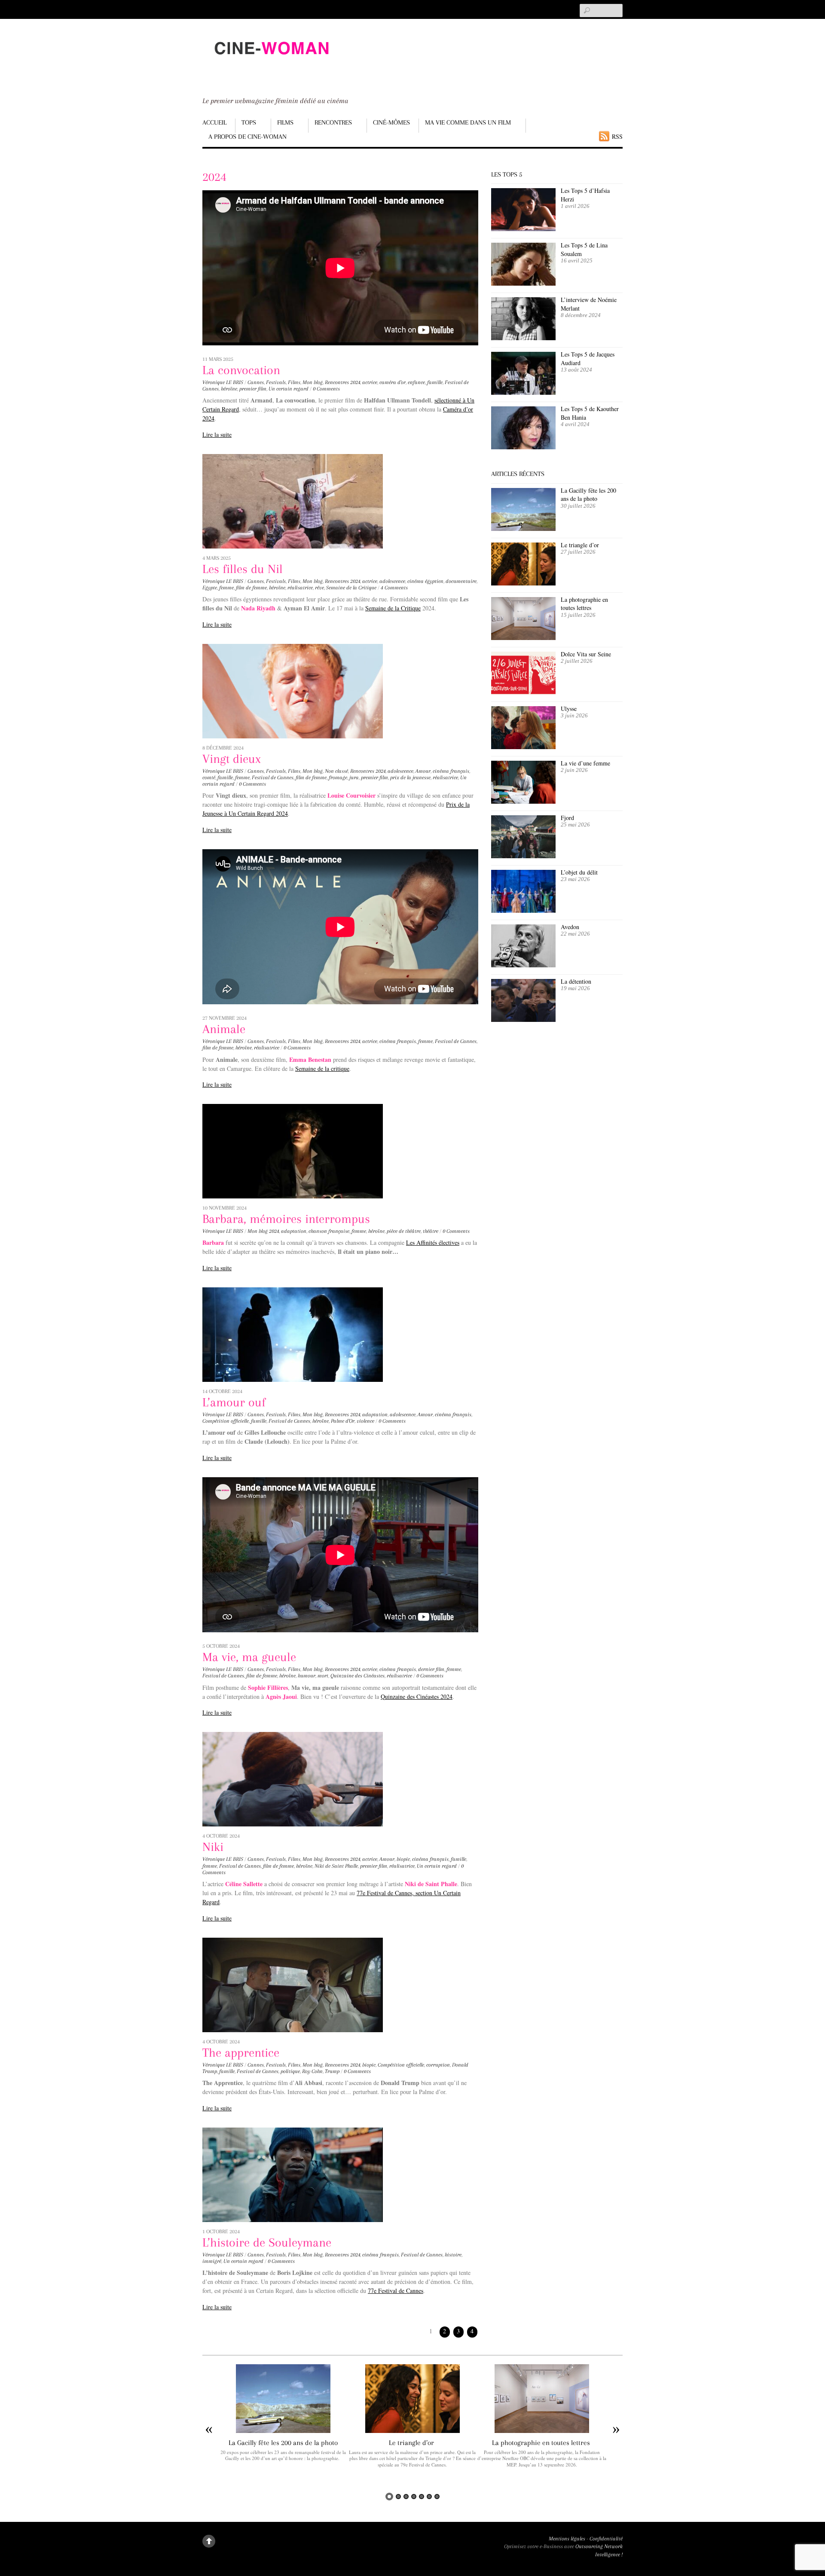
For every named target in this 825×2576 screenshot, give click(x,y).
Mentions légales (567, 2539)
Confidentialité (606, 2539)
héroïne (229, 389)
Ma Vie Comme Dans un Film (468, 122)
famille (435, 382)
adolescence (392, 581)
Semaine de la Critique (351, 588)
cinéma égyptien (425, 581)
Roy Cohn (312, 2071)
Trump (332, 2071)
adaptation (294, 1231)
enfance (416, 382)
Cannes (256, 382)
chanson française (329, 1231)
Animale (224, 1029)
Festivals (276, 382)
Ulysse (569, 709)
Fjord (567, 818)
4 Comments (394, 588)
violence (365, 1421)
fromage (338, 777)
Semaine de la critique (322, 1069)
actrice (370, 382)
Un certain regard (289, 389)
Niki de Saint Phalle (336, 1866)
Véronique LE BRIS (223, 382)
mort (323, 1676)
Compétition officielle (226, 1421)
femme (226, 588)
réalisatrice (300, 588)
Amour (423, 771)
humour (307, 1676)
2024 (355, 382)
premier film (253, 389)
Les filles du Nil (243, 569)
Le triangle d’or (581, 545)
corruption (438, 2065)
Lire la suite (217, 434)
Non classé (336, 771)
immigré (212, 2261)
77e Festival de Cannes (396, 2291)
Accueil (214, 122)
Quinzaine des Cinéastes (357, 1676)
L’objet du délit (579, 872)
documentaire (461, 581)
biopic (403, 1859)
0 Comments (326, 389)
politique (290, 2071)
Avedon (571, 927)
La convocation (241, 370)
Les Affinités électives (433, 1242)
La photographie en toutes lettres (584, 604)
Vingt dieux (233, 759)
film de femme (251, 588)
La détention (576, 981)
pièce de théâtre (404, 1231)
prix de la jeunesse (410, 777)
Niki (213, 1847)
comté (209, 777)
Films (285, 122)
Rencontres (333, 122)
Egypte (210, 588)
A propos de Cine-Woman (247, 137)
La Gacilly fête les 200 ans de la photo (588, 495)
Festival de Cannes (273, 777)
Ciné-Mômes (391, 122)
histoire (453, 2255)
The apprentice (241, 2053)
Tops (249, 122)
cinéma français (451, 771)
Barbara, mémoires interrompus (286, 1219)
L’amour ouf (234, 1402)
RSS (617, 136)
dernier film (431, 1669)
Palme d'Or (343, 1421)
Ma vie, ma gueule (249, 1657)
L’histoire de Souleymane (267, 2242)
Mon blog (313, 382)
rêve (319, 588)
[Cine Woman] (271, 62)
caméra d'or (393, 382)
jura (354, 777)
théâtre (431, 1231)
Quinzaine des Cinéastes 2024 (417, 1697)
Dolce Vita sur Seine (586, 654)
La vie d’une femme (585, 763)
